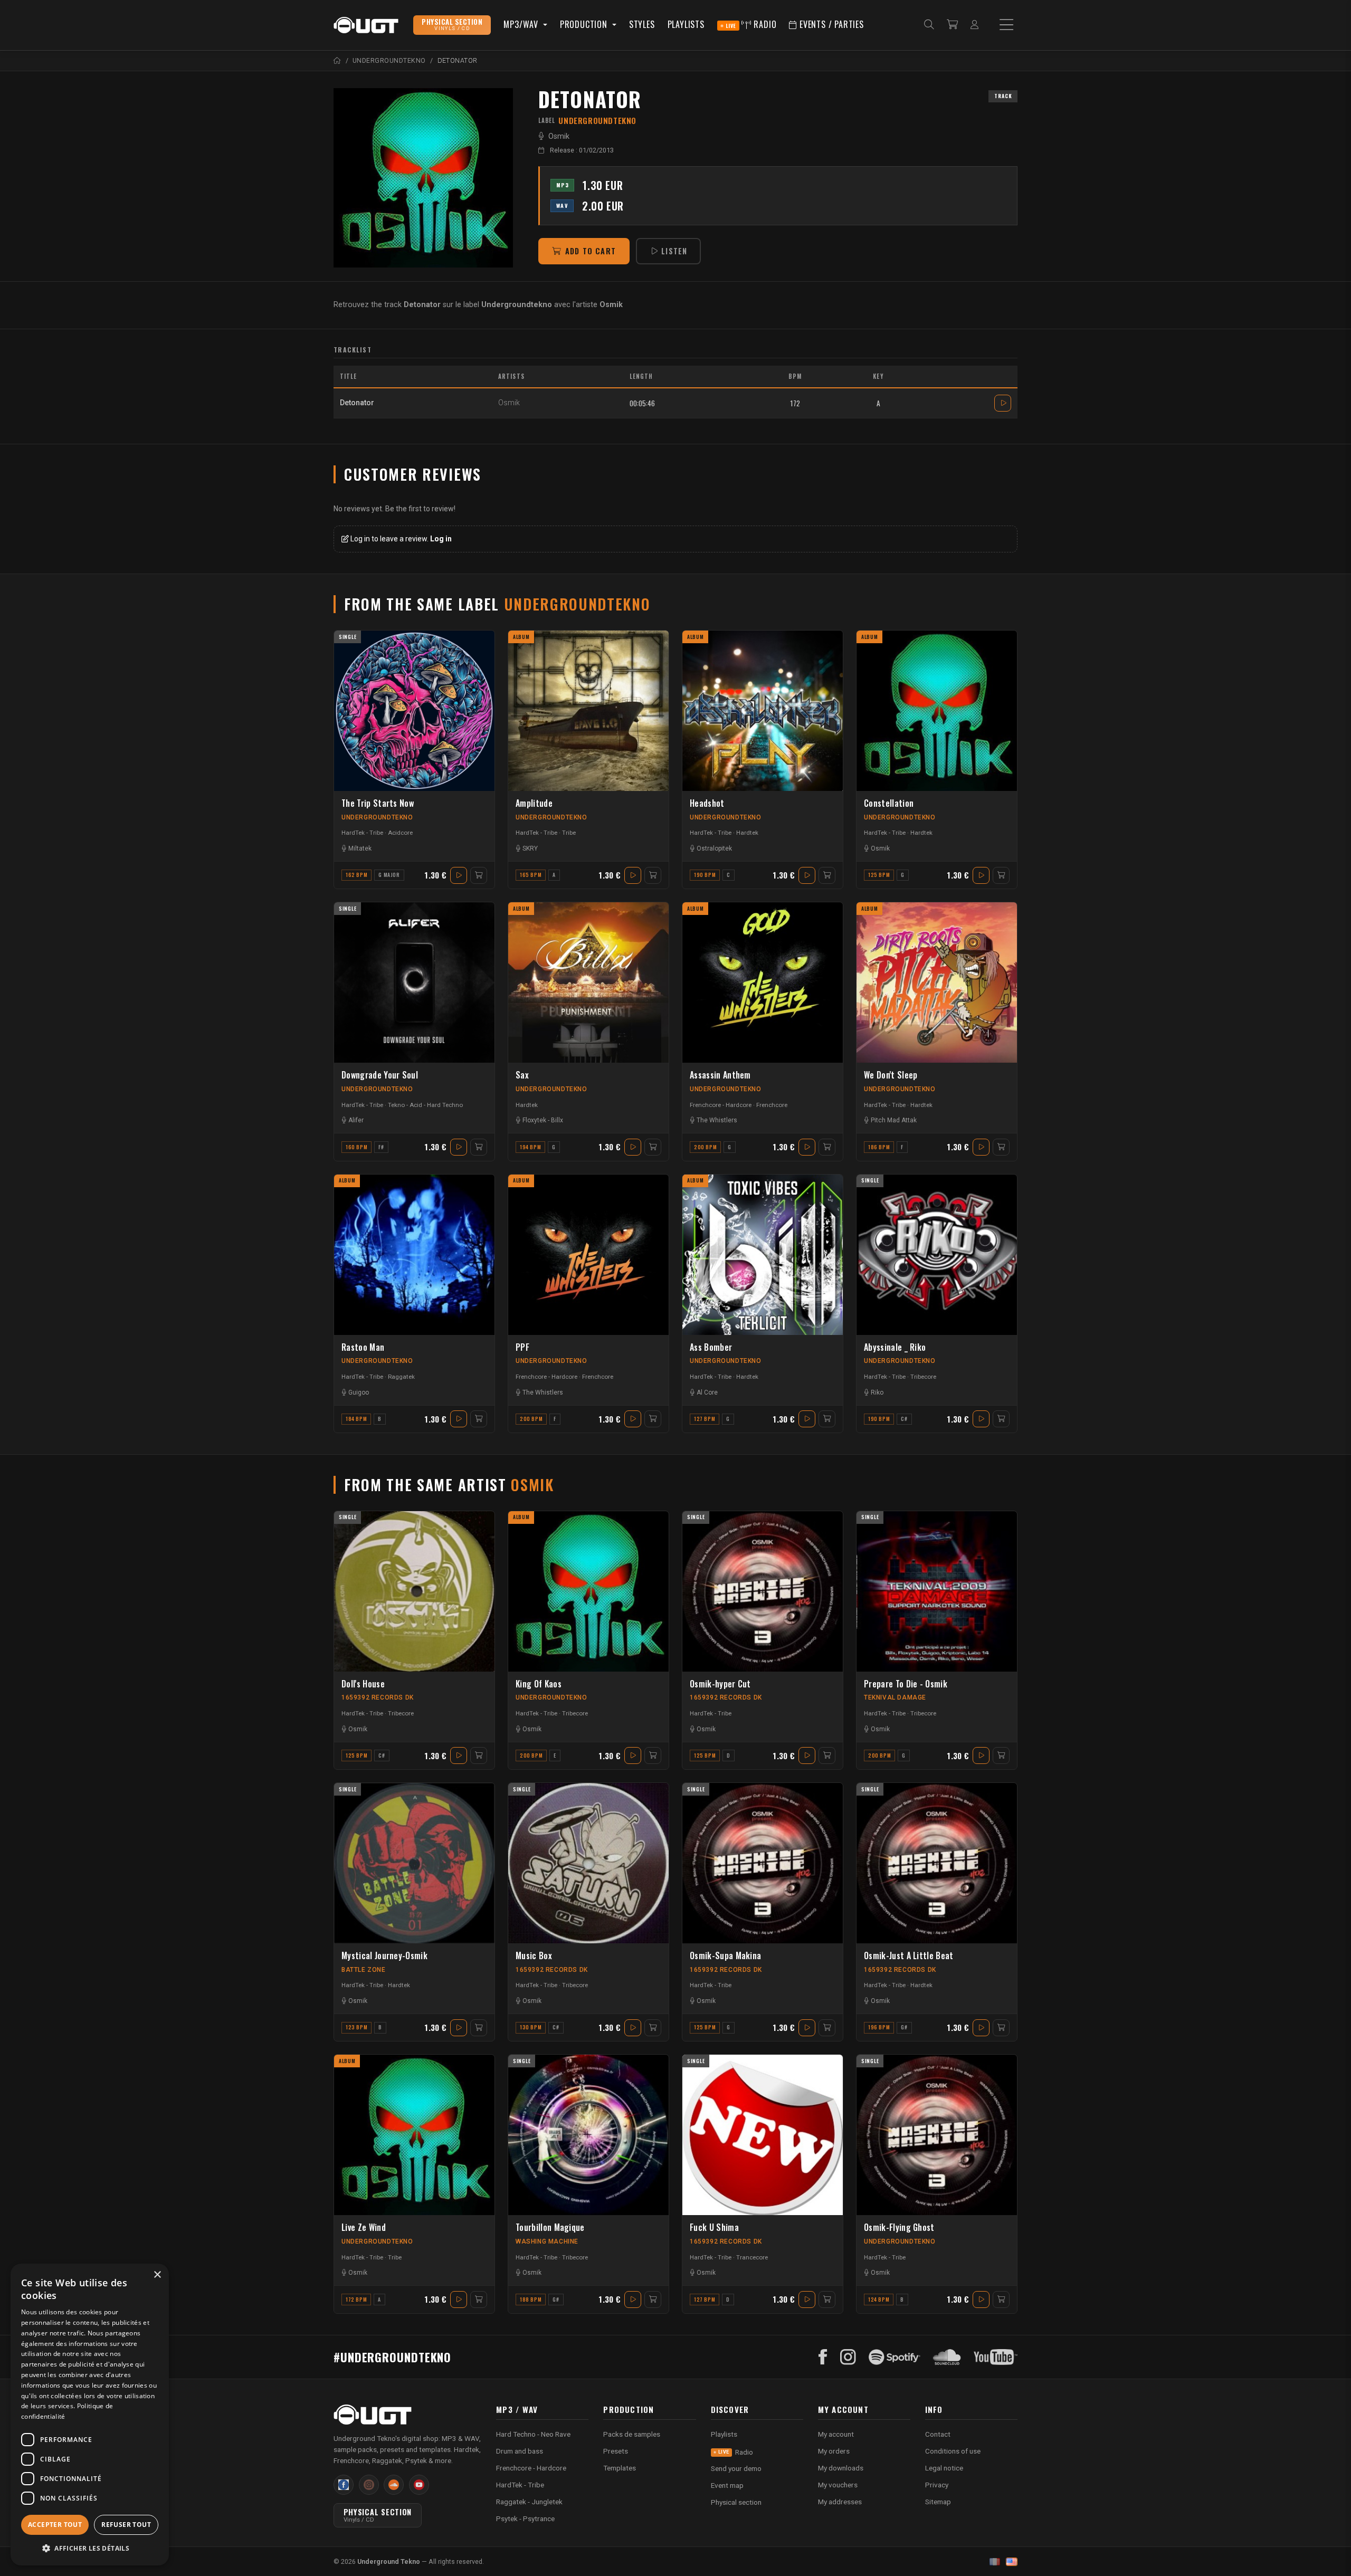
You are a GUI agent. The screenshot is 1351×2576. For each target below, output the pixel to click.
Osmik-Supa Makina (725, 1956)
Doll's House (363, 1684)
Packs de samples (632, 2434)
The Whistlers (717, 1120)
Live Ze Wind (364, 2227)
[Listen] (423, 178)
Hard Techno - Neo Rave (533, 2434)
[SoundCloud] (947, 2357)
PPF (522, 1347)
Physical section (736, 2502)
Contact (938, 2434)
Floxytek (534, 1120)
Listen (674, 251)
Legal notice (944, 2468)
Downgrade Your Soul (380, 1075)
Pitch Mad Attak (894, 1120)
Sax (522, 1075)
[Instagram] (848, 2357)
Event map (727, 2485)
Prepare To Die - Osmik (906, 1684)
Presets (616, 2451)
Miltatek (360, 848)
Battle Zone (364, 1970)
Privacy (937, 2485)
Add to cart (591, 251)
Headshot (707, 803)
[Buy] (479, 875)
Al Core (707, 1392)
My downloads (841, 2468)
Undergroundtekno (377, 817)
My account (836, 2434)
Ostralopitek (714, 848)
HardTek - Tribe (362, 833)
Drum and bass (520, 2451)
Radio (751, 24)
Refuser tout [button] (126, 2525)
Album (521, 637)
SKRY (530, 848)
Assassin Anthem (720, 1075)
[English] (1012, 2562)
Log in (441, 539)
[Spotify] (895, 2357)
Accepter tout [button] (55, 2525)
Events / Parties (830, 24)
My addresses (840, 2502)
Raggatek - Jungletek (529, 2502)
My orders (834, 2451)
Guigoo (359, 1392)
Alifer (356, 1120)
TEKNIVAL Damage (895, 1697)
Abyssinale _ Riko (895, 1347)
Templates (620, 2468)
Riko (877, 1392)
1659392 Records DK (378, 1697)
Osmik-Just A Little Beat (909, 1956)
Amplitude (534, 803)
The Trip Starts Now (378, 803)
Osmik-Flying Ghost (899, 2227)
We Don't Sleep (891, 1075)
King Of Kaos (539, 1684)
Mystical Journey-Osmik (384, 1956)
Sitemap (938, 2502)
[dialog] (90, 2415)
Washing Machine (547, 2241)
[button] (90, 2548)
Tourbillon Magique (550, 2227)
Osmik (559, 136)
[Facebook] (823, 2357)
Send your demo (736, 2468)
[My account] (974, 25)
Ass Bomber (711, 1347)
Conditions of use (953, 2451)
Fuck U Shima (714, 2227)
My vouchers (838, 2485)
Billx (557, 1120)
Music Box (534, 1956)
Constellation (889, 803)
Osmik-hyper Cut (720, 1684)
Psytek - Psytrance (525, 2518)
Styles (642, 24)
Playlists (686, 24)
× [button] (157, 2275)
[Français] (995, 2562)
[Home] (337, 60)
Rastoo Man (363, 1347)
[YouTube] (996, 2357)
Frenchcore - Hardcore (721, 1105)
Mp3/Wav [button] (522, 24)
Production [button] (585, 24)
